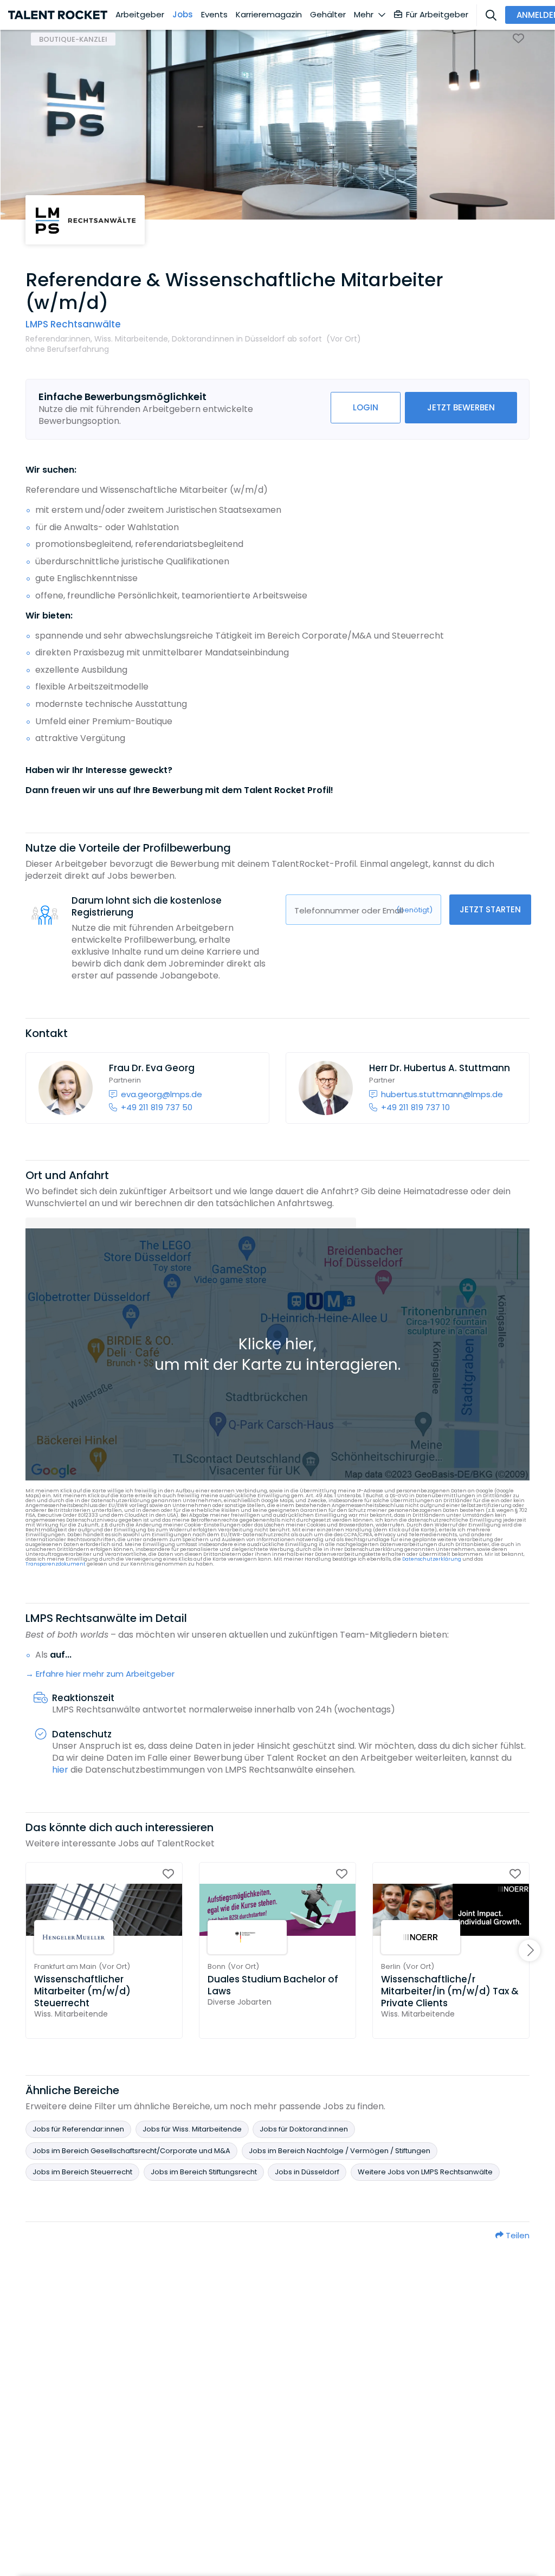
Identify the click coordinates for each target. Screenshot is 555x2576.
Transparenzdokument (56, 1564)
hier (60, 1770)
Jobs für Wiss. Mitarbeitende (192, 2129)
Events (214, 15)
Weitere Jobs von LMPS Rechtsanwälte (425, 2172)
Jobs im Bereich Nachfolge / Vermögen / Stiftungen (340, 2151)
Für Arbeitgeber (437, 14)
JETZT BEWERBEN (461, 407)
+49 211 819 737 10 (415, 1107)
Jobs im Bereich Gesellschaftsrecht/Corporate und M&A (131, 2151)
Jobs (183, 15)
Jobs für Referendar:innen (78, 2129)
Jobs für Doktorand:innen (304, 2129)
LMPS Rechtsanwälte (73, 324)
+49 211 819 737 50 (157, 1107)
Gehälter (328, 15)
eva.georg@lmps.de (162, 1094)
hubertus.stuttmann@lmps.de (442, 1094)
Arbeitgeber (140, 15)
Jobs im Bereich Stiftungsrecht (204, 2172)
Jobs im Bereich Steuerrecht (82, 2172)
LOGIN (366, 407)
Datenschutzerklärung (432, 1559)
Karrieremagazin (269, 15)
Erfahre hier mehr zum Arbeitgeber (105, 1674)
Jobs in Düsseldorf (307, 2172)
